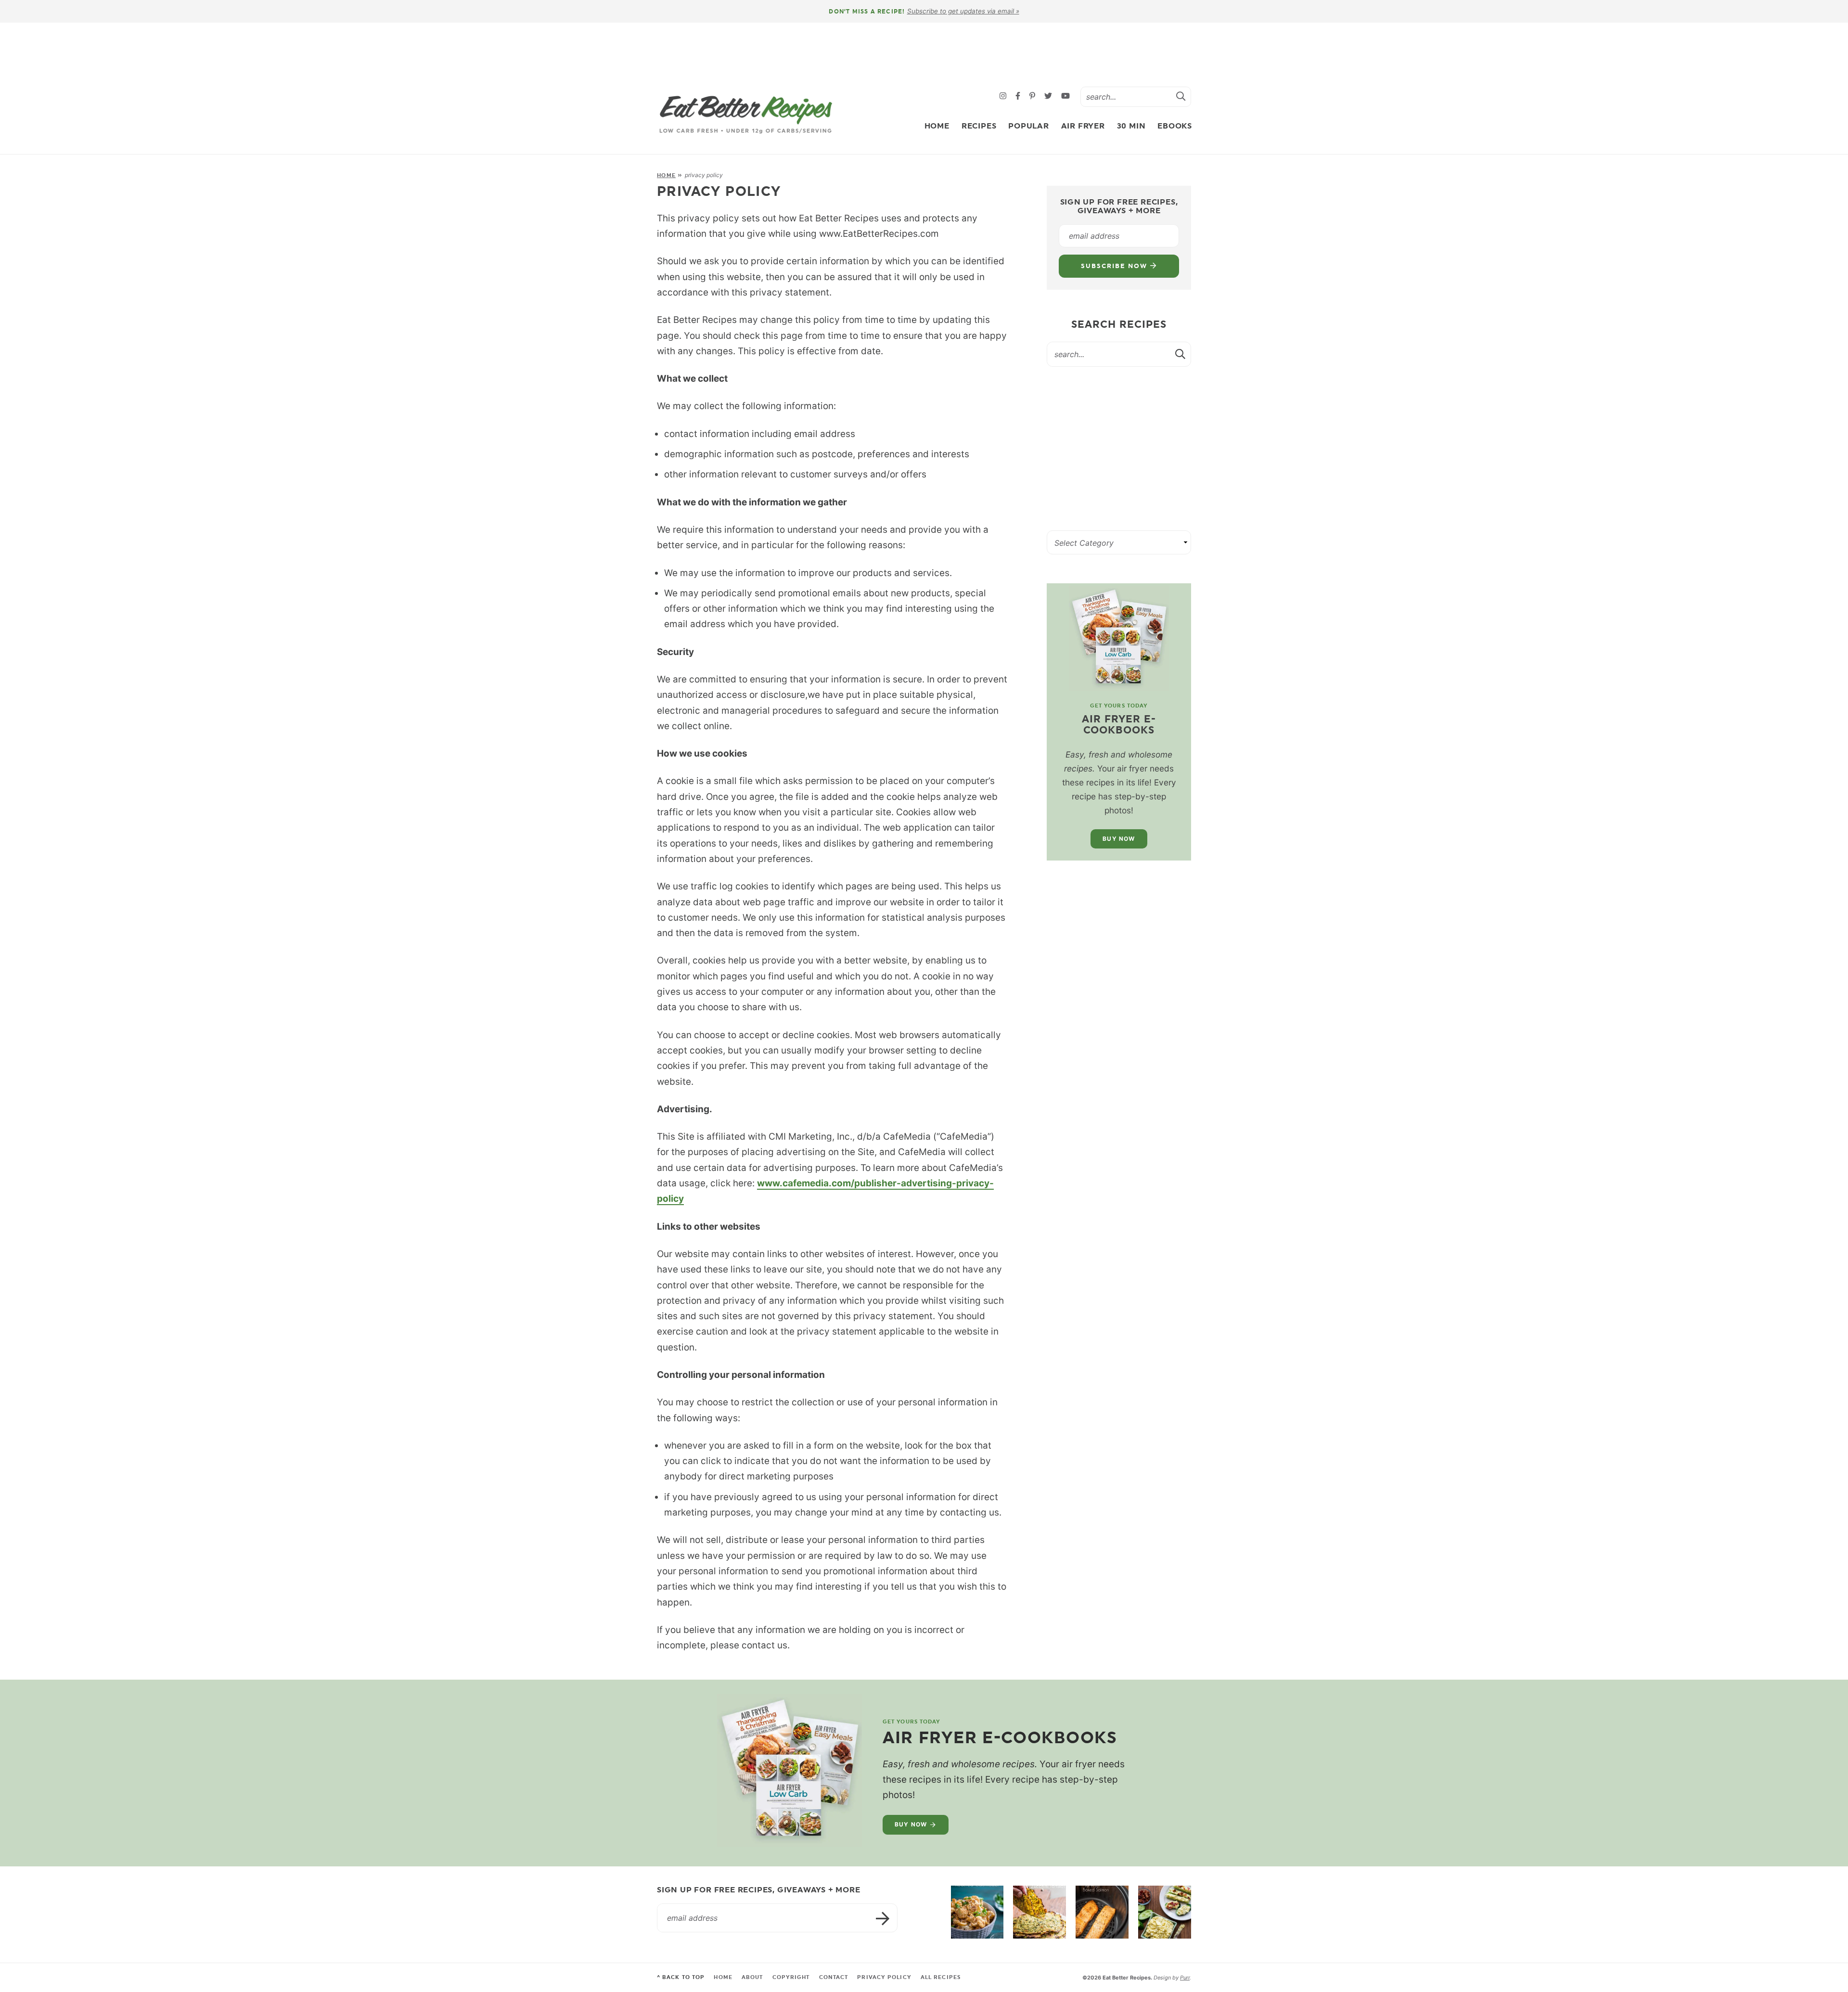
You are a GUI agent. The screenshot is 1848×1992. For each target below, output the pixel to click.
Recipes (979, 126)
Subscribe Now (1115, 266)
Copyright (791, 1977)
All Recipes (941, 1977)
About (752, 1977)
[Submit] (1181, 96)
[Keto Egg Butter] (1165, 1912)
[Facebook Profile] (1019, 96)
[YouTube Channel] (1065, 96)
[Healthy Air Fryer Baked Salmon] (1102, 1912)
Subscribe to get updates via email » (963, 11)
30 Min (1131, 126)
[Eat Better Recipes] (746, 115)
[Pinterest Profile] (1033, 96)
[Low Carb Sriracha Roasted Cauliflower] (977, 1912)
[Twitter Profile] (1049, 96)
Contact (834, 1977)
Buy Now (1119, 839)
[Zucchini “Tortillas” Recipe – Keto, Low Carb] (1039, 1912)
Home (937, 126)
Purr (1185, 1978)
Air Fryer (1083, 126)
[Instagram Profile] (1004, 96)
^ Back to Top (681, 1977)
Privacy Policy (884, 1977)
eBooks (1175, 126)
